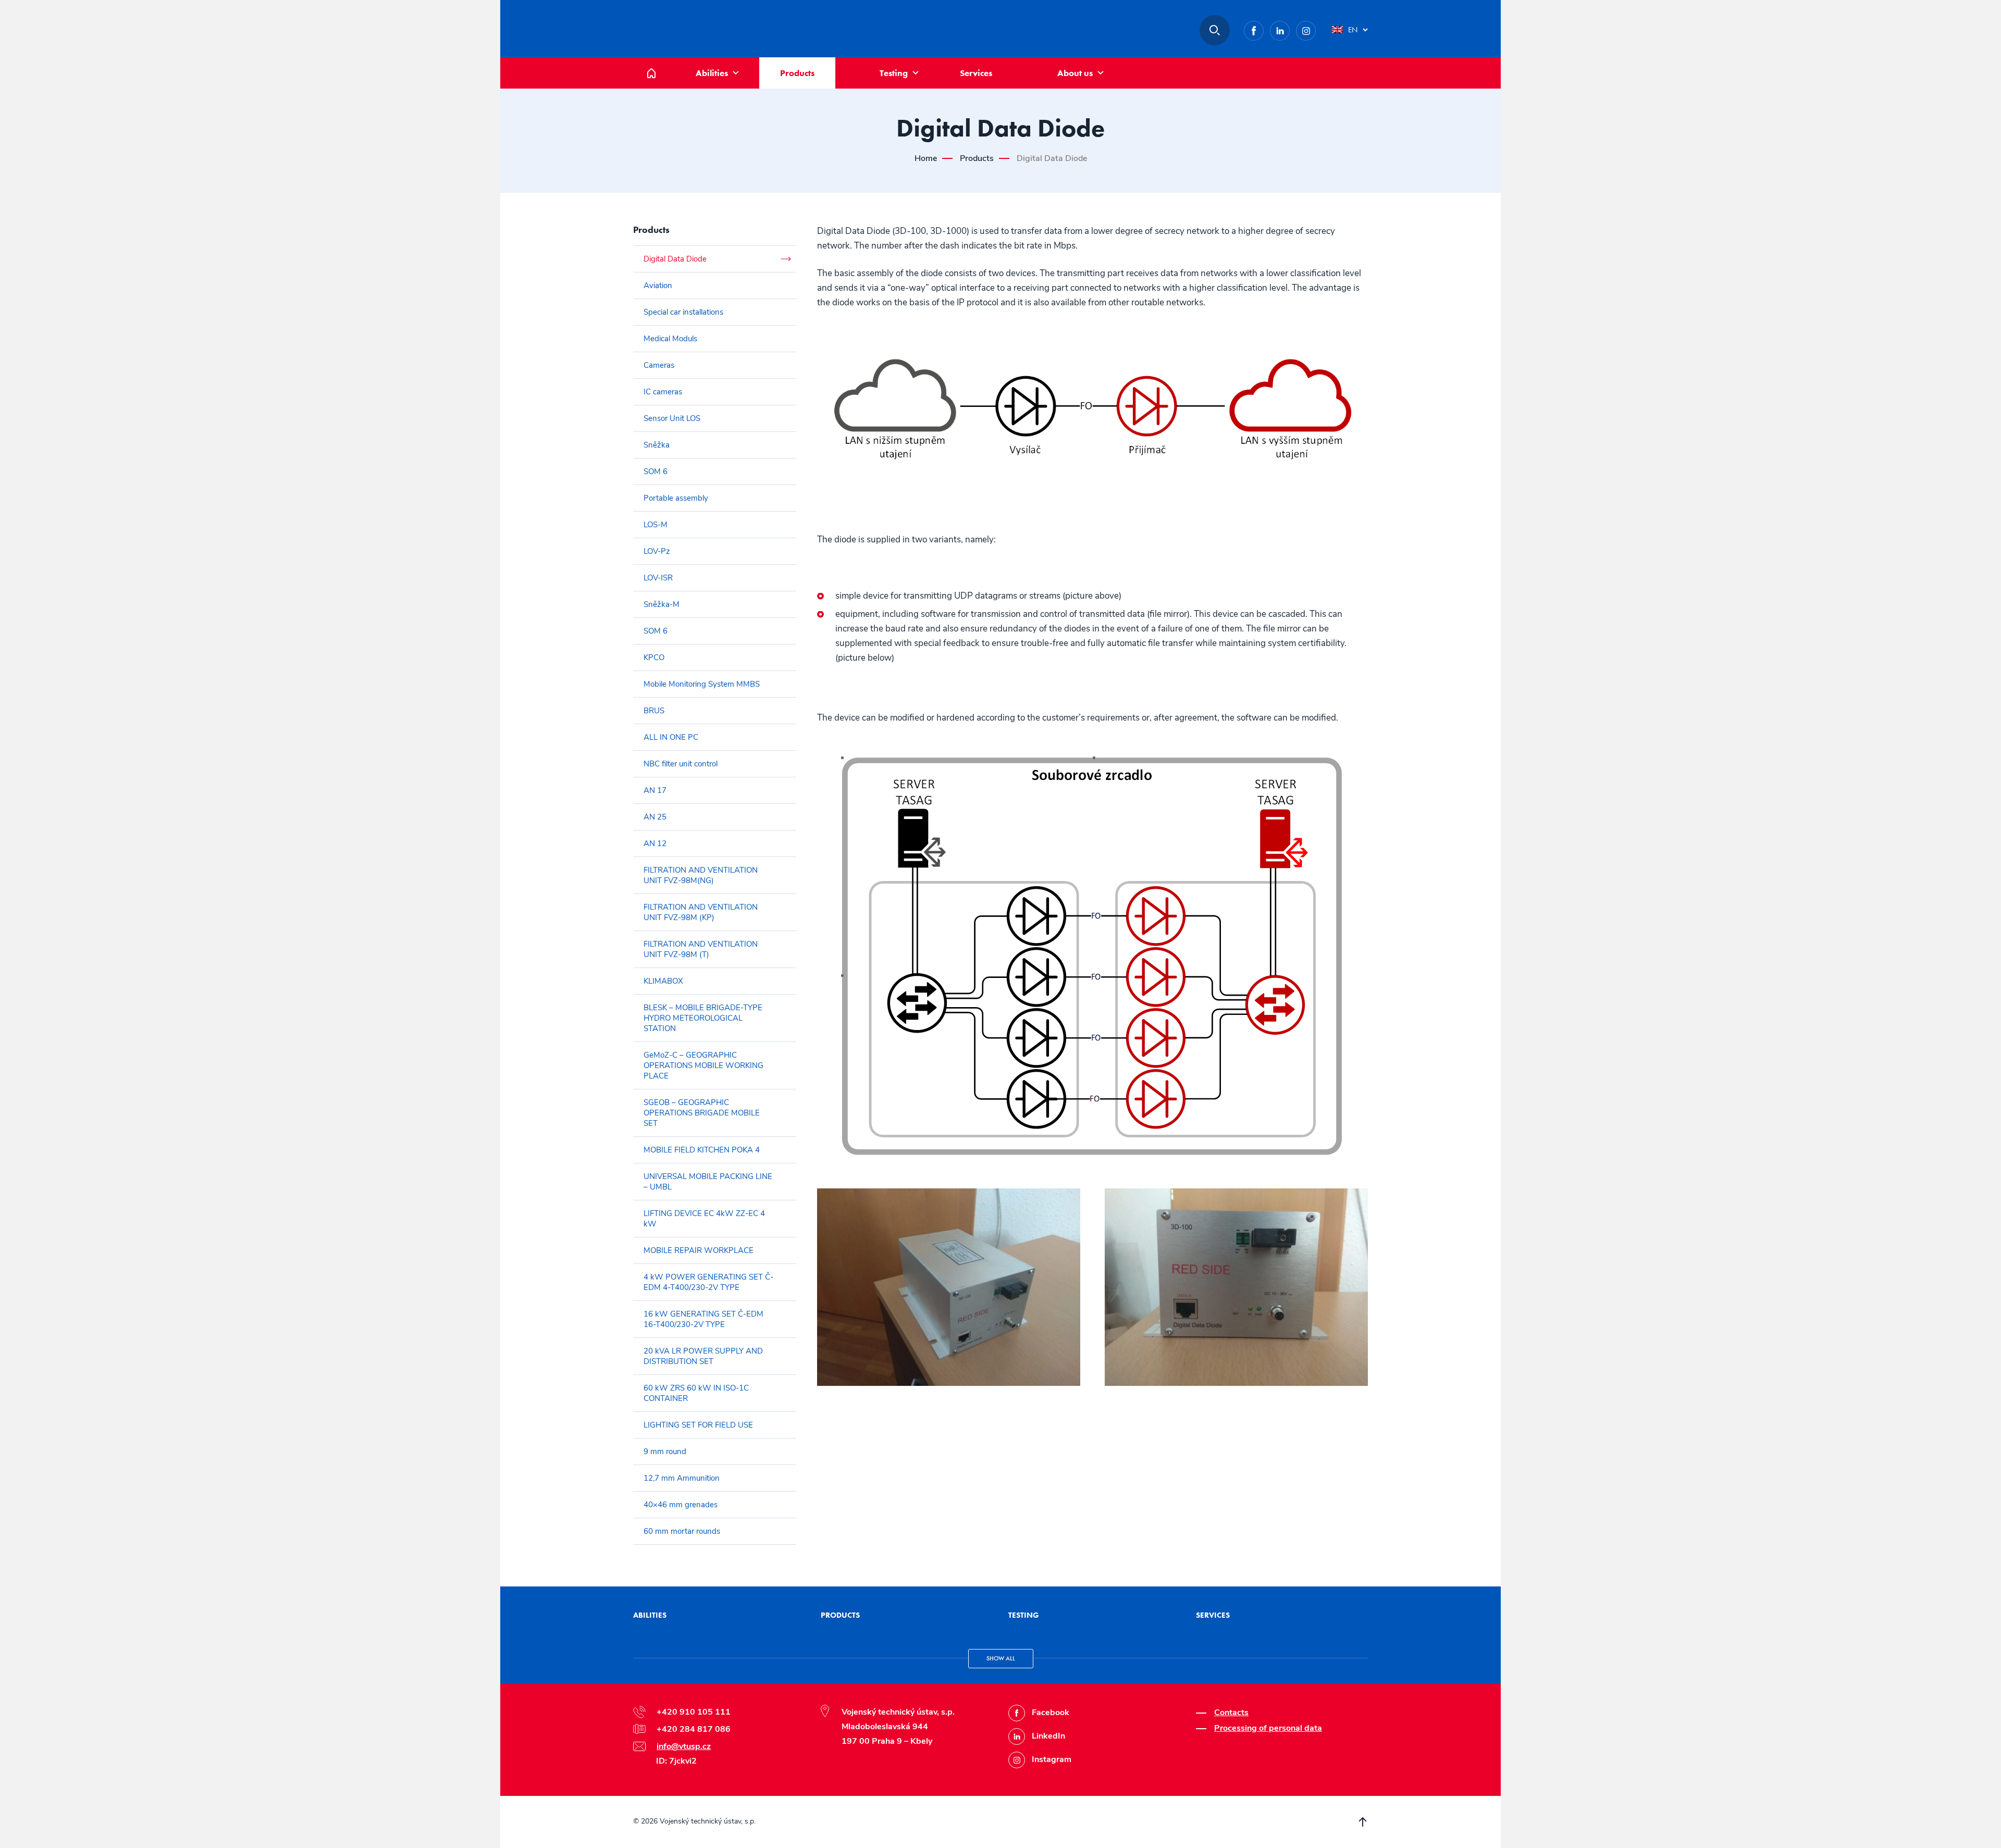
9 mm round (665, 1452)
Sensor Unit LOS (672, 418)
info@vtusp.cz (684, 1746)
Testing (894, 73)
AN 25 (655, 817)
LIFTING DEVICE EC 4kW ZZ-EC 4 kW (704, 1219)
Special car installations (683, 312)
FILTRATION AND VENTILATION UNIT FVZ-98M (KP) (701, 912)
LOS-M (656, 525)
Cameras (659, 365)
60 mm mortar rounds (682, 1531)
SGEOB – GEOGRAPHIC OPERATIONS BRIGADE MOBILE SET (702, 1113)
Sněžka (657, 445)
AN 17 (655, 790)
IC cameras (663, 392)
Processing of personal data (1268, 1728)
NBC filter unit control (681, 764)
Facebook (1263, 28)
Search (1215, 30)
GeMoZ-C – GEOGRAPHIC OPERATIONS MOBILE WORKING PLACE (703, 1065)
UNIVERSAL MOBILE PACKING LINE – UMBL (708, 1182)
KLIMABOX (663, 981)
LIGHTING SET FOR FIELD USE (698, 1425)
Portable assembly (676, 498)
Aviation (658, 286)
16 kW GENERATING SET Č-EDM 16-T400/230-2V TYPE (703, 1319)
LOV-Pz (657, 551)
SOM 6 (656, 472)
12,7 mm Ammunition (682, 1478)
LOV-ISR (658, 578)
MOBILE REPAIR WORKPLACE (699, 1250)
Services (976, 73)
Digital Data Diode (675, 259)
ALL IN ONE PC (671, 737)
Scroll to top (1363, 1822)
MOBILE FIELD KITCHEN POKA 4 (702, 1150)
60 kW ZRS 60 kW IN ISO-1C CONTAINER (696, 1393)
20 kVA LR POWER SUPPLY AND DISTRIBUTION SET (703, 1356)
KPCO (654, 658)
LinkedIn (1289, 28)
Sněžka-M (662, 604)
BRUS (654, 711)
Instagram (1316, 28)
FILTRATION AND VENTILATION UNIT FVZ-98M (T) (701, 949)
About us (1075, 73)
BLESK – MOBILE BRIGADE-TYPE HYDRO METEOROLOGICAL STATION (703, 1018)
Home (659, 63)
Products (797, 73)
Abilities (712, 73)
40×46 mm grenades (681, 1505)
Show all (1001, 1658)
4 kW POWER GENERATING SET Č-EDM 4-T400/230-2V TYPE (708, 1282)
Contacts (1231, 1713)
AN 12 (655, 844)
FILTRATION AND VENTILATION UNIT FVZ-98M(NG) (701, 875)
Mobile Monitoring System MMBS (702, 684)
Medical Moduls (670, 339)
